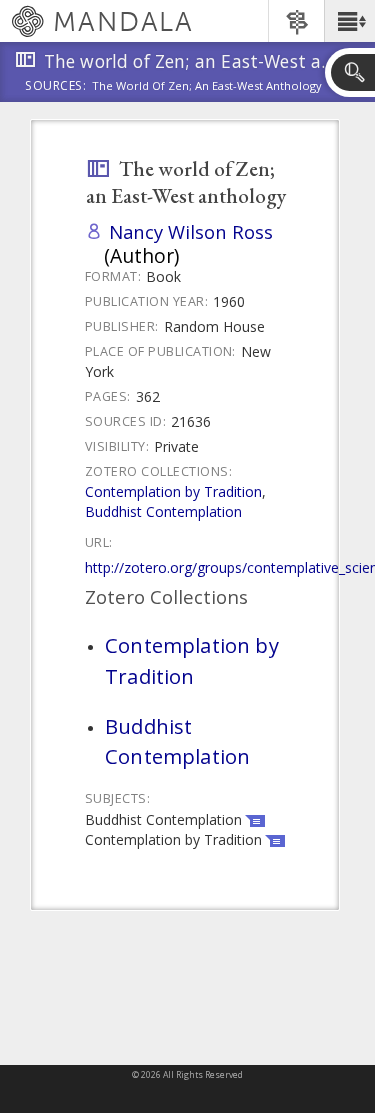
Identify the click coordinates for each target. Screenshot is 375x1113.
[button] (349, 21)
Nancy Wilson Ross (191, 231)
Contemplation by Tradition (173, 491)
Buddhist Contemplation (163, 511)
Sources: (56, 87)
